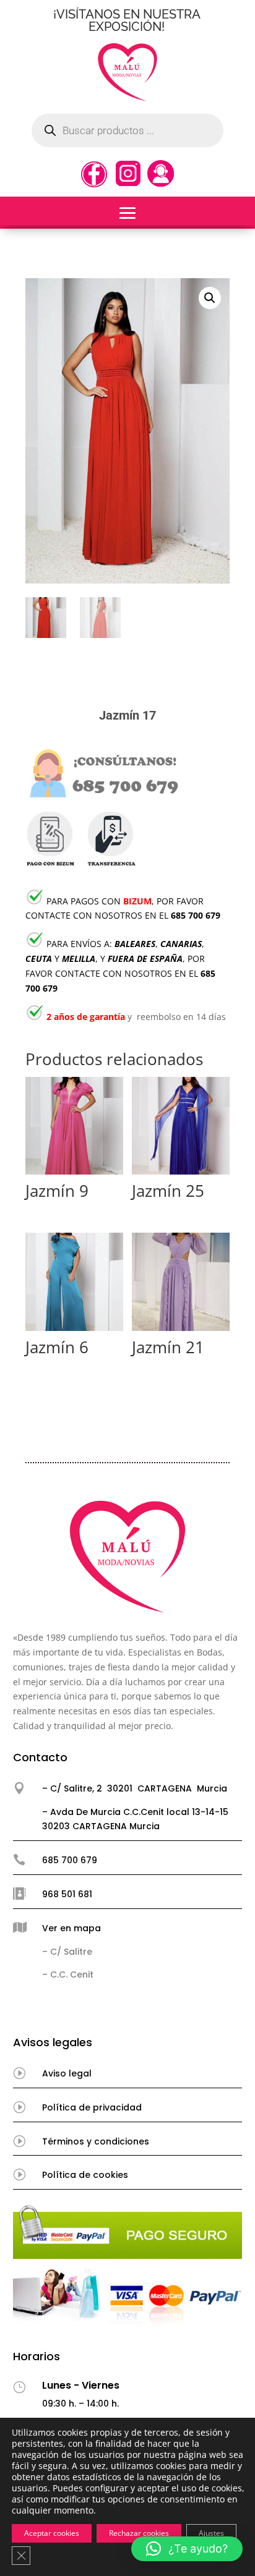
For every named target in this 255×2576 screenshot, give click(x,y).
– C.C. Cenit (68, 1975)
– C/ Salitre (67, 1952)
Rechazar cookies (139, 2533)
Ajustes (211, 2533)
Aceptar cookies (52, 2533)
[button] (210, 298)
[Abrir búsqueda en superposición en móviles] (127, 130)
